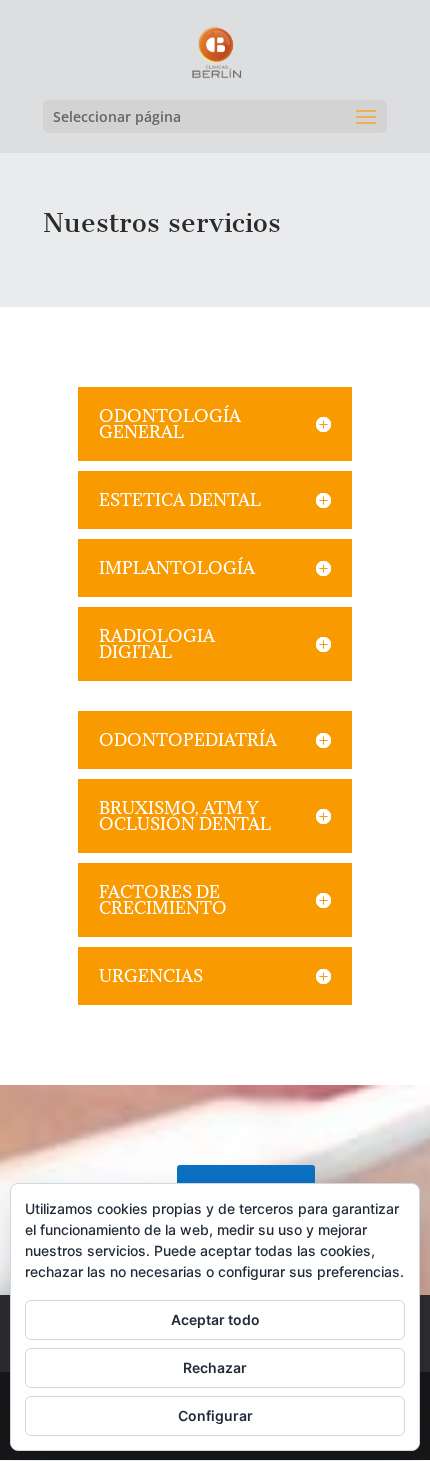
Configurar (215, 1415)
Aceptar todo (215, 1319)
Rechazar (215, 1367)
